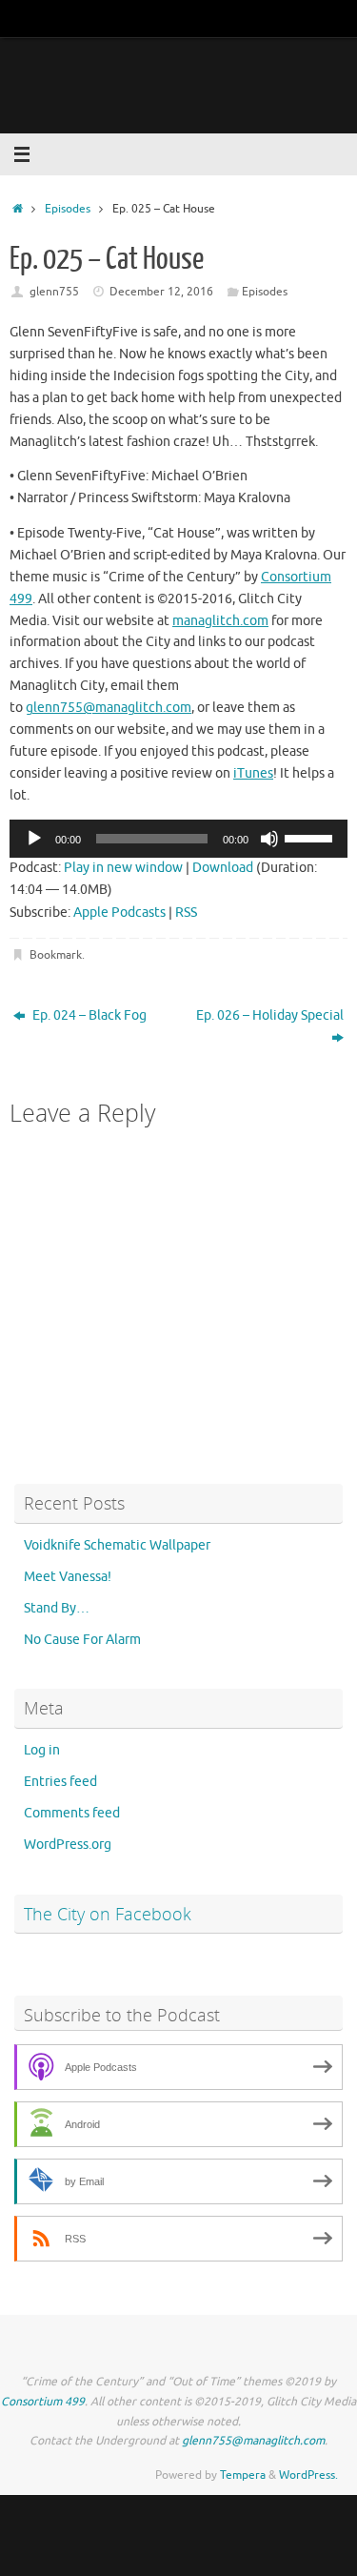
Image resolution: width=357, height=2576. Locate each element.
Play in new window (123, 868)
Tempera (243, 2475)
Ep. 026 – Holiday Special (270, 1015)
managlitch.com (220, 621)
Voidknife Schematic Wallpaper (117, 1545)
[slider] (311, 837)
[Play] (34, 839)
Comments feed (72, 1813)
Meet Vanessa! (68, 1577)
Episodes (68, 209)
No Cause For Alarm (82, 1640)
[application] (178, 839)
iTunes (253, 773)
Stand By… (57, 1608)
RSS (186, 913)
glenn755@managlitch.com (109, 708)
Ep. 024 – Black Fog (88, 1015)
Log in (42, 1750)
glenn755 (54, 292)
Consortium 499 (43, 2402)
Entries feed (60, 1782)
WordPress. (308, 2475)
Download (223, 868)
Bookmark (56, 955)
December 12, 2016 (161, 292)
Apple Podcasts (119, 913)
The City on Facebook (108, 1914)
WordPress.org (68, 1845)
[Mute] (269, 839)
